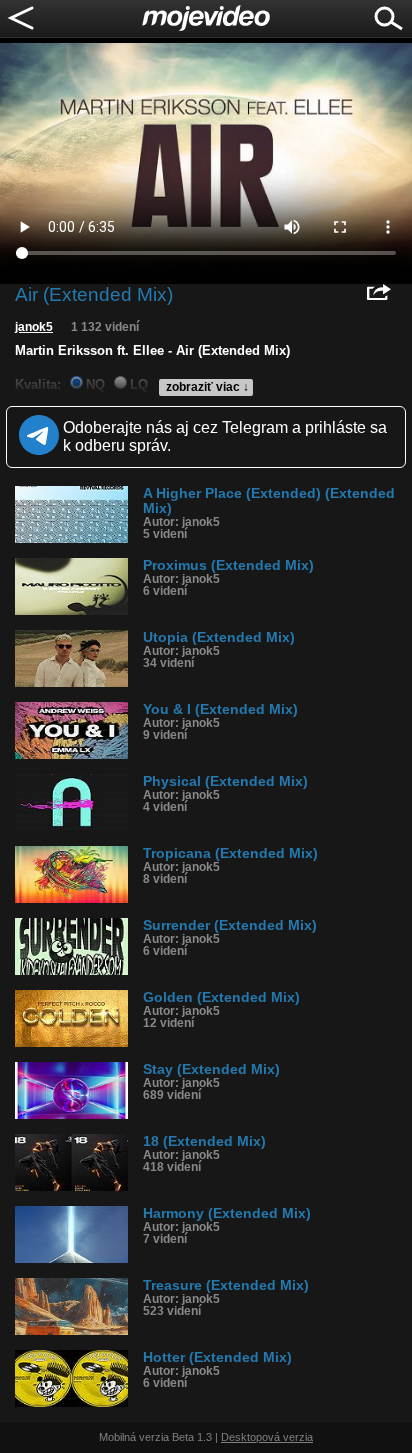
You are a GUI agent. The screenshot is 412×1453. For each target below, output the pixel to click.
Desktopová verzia (267, 1437)
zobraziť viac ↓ (207, 387)
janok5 (34, 327)
